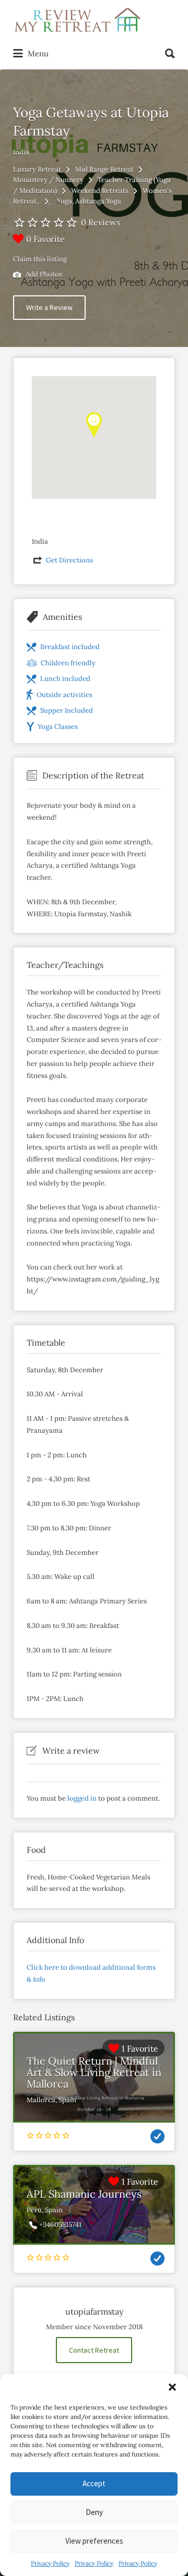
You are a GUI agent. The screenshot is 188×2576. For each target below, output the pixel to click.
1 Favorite (140, 2048)
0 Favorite (45, 239)
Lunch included (65, 679)
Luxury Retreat (37, 169)
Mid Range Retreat (104, 169)
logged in (82, 1798)
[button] (172, 2387)
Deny (94, 2512)
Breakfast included (70, 647)
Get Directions (69, 560)
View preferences (94, 2541)
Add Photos (43, 274)
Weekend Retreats (100, 191)
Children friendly (68, 663)
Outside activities (64, 695)
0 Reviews (101, 222)
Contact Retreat (94, 2350)
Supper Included (67, 710)
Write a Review (49, 307)
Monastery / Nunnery (48, 180)
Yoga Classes (58, 727)
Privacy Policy (50, 2563)
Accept (94, 2483)
